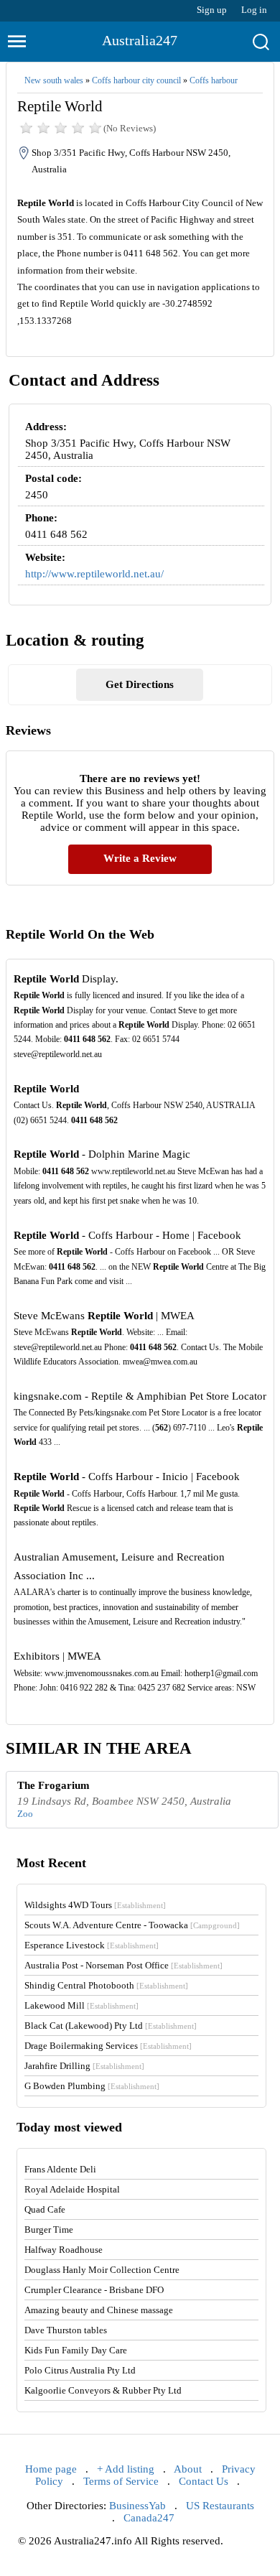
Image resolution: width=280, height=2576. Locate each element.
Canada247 (149, 2518)
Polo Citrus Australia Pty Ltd (80, 2370)
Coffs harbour (214, 80)
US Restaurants (220, 2506)
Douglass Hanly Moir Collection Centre (102, 2270)
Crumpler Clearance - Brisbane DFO (94, 2290)
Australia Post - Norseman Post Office (123, 1965)
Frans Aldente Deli (60, 2169)
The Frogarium (53, 1785)
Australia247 (140, 40)
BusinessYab (137, 2506)
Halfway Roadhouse (64, 2250)
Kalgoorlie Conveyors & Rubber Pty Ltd (103, 2390)
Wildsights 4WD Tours (95, 1905)
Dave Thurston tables (66, 2330)
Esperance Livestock (92, 1945)
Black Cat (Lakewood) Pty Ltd (111, 2026)
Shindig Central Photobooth (106, 1985)
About (188, 2469)
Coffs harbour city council (136, 80)
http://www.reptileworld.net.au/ (94, 574)
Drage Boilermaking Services (108, 2046)
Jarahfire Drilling (84, 2066)
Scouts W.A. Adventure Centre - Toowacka (132, 1925)
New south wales (54, 80)
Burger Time (49, 2229)
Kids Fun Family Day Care (76, 2350)
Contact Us (204, 2481)
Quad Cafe (45, 2209)
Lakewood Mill (81, 2005)
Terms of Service (121, 2481)
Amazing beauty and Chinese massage (99, 2310)
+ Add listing (126, 2469)
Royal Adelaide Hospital (72, 2189)
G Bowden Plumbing (92, 2086)
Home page (51, 2469)
